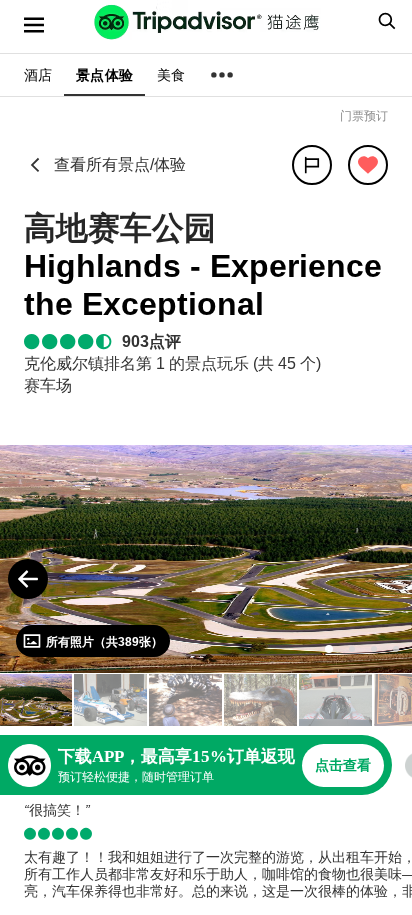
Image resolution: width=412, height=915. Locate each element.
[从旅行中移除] (368, 165)
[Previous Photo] (28, 579)
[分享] (312, 165)
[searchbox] (384, 21)
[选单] (34, 25)
